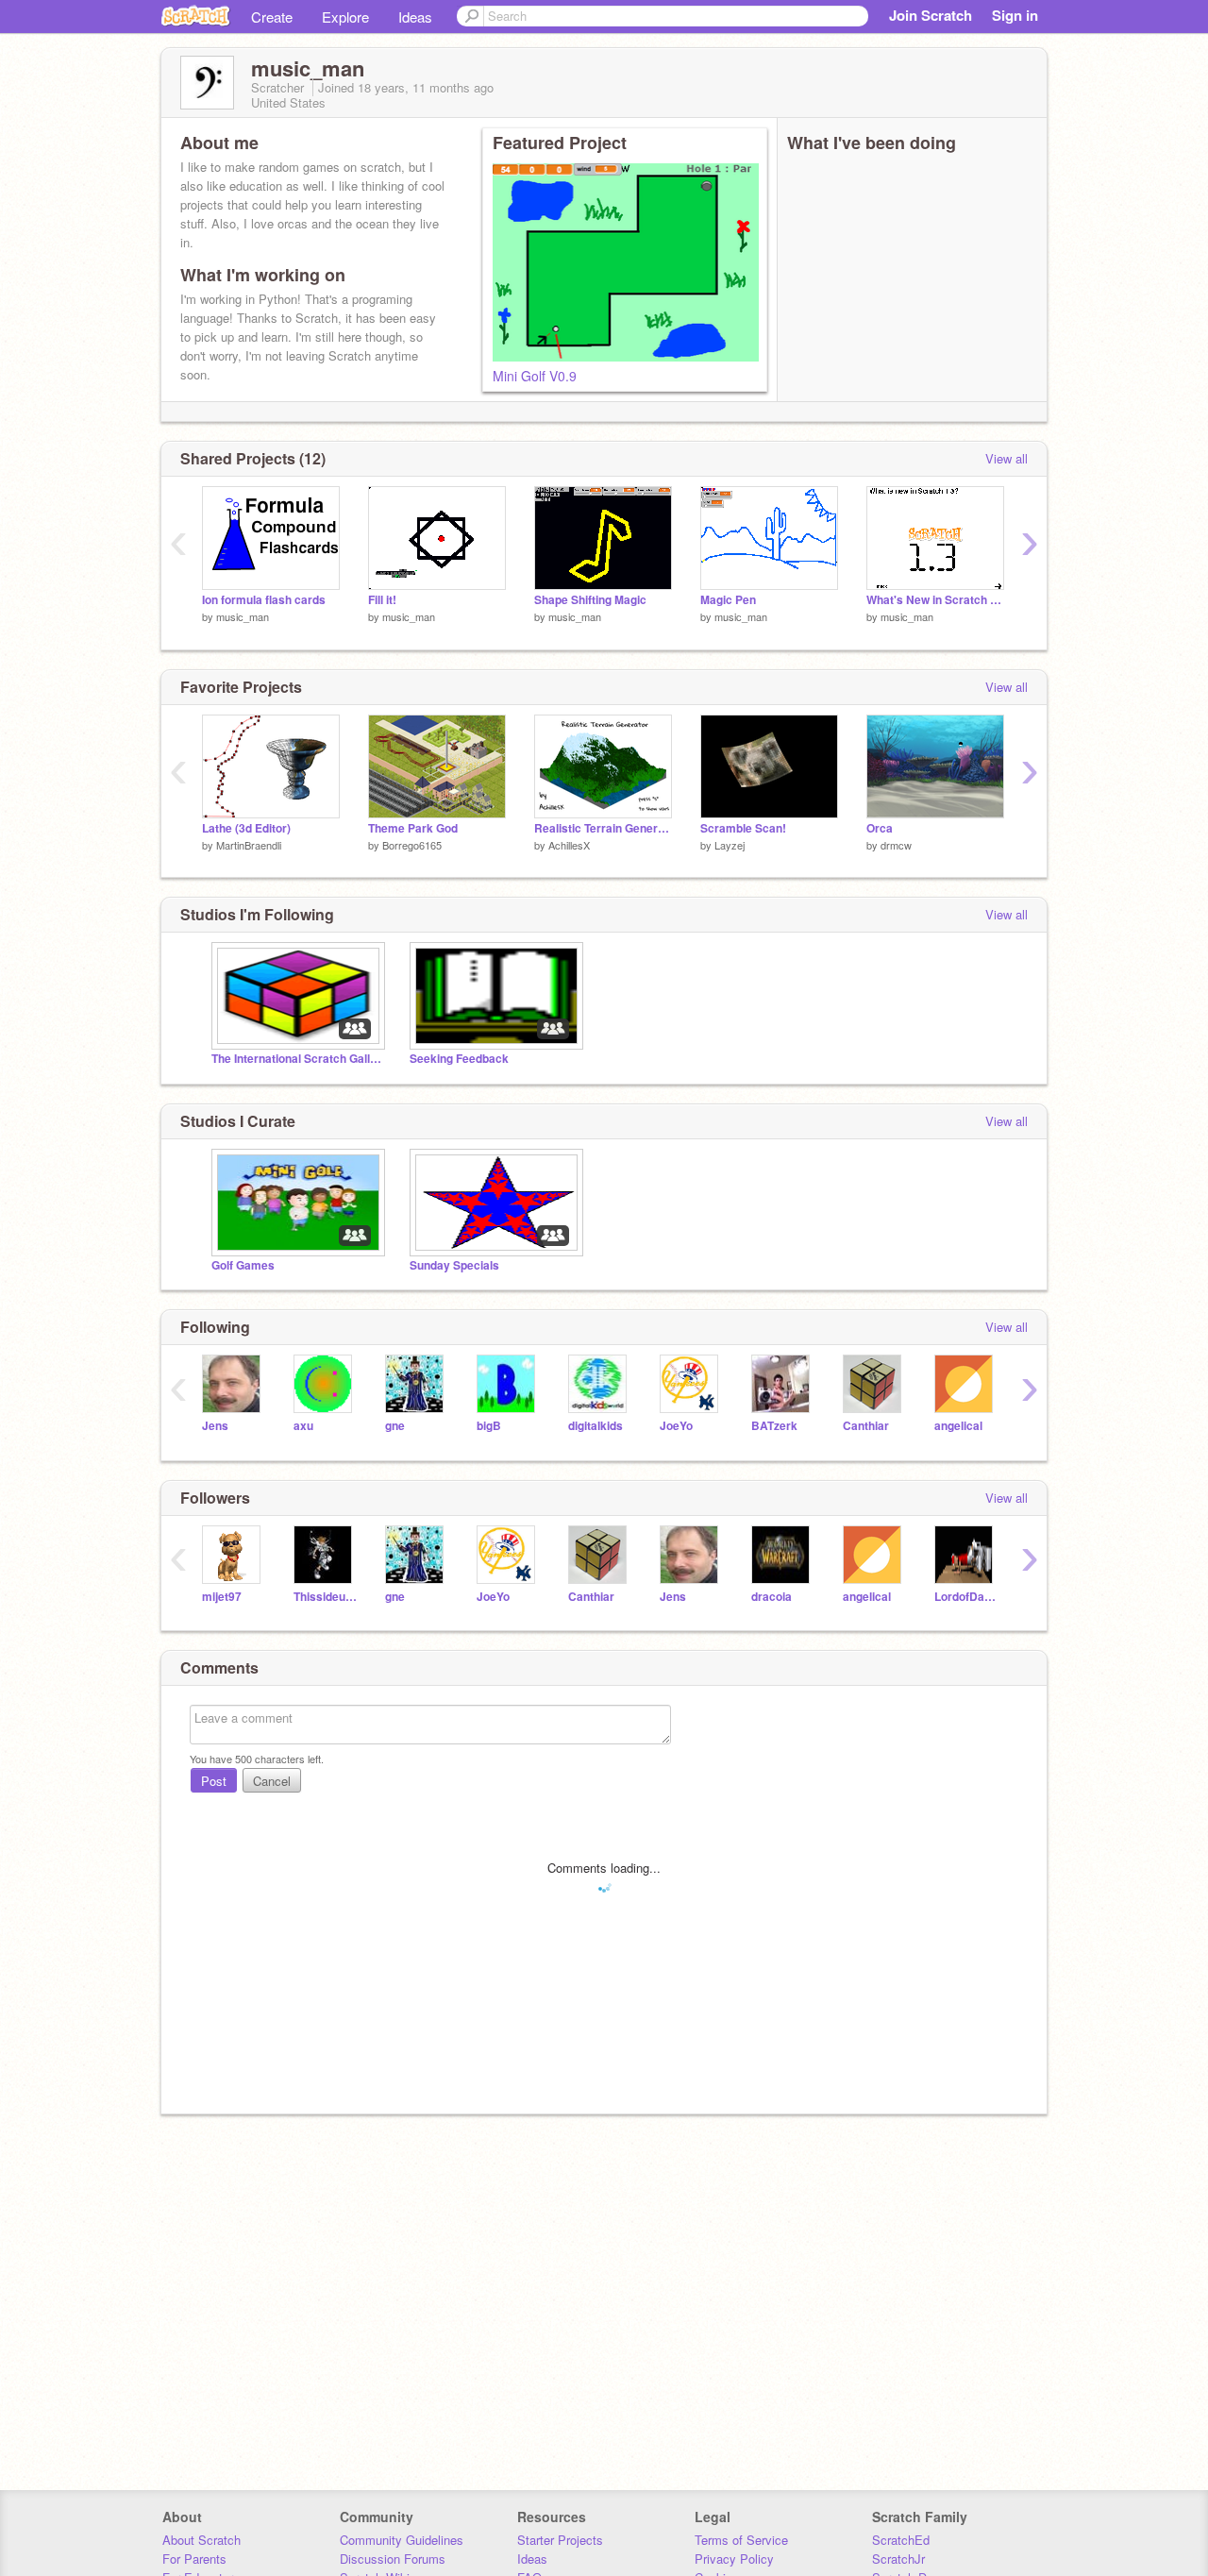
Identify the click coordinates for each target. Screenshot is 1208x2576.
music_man (243, 616)
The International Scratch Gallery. (296, 1059)
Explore (345, 17)
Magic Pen (728, 600)
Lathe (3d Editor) (246, 828)
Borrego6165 (412, 845)
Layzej (730, 845)
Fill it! (382, 600)
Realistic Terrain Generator (603, 828)
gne (395, 1426)
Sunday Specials (454, 1265)
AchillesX (569, 845)
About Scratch (201, 2540)
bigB (489, 1426)
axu (303, 1426)
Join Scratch (931, 15)
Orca (880, 828)
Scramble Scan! (743, 828)
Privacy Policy (734, 2559)
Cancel (272, 1781)
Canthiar (866, 1426)
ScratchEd (901, 2540)
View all (1007, 458)
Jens (215, 1426)
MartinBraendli (249, 845)
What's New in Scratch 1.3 (935, 600)
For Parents (194, 2559)
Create (272, 17)
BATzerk (774, 1426)
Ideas (415, 17)
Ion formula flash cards (264, 600)
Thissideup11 (325, 1597)
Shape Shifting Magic (590, 600)
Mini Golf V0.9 (535, 376)
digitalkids (596, 1426)
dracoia (772, 1597)
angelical (958, 1426)
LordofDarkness (966, 1597)
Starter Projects (560, 2540)
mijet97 (222, 1597)
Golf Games (243, 1265)
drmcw (896, 845)
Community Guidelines (402, 2540)
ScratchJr (898, 2559)
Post (214, 1781)
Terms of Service (741, 2540)
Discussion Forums (393, 2559)
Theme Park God (413, 828)
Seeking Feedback (459, 1059)
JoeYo (676, 1426)
